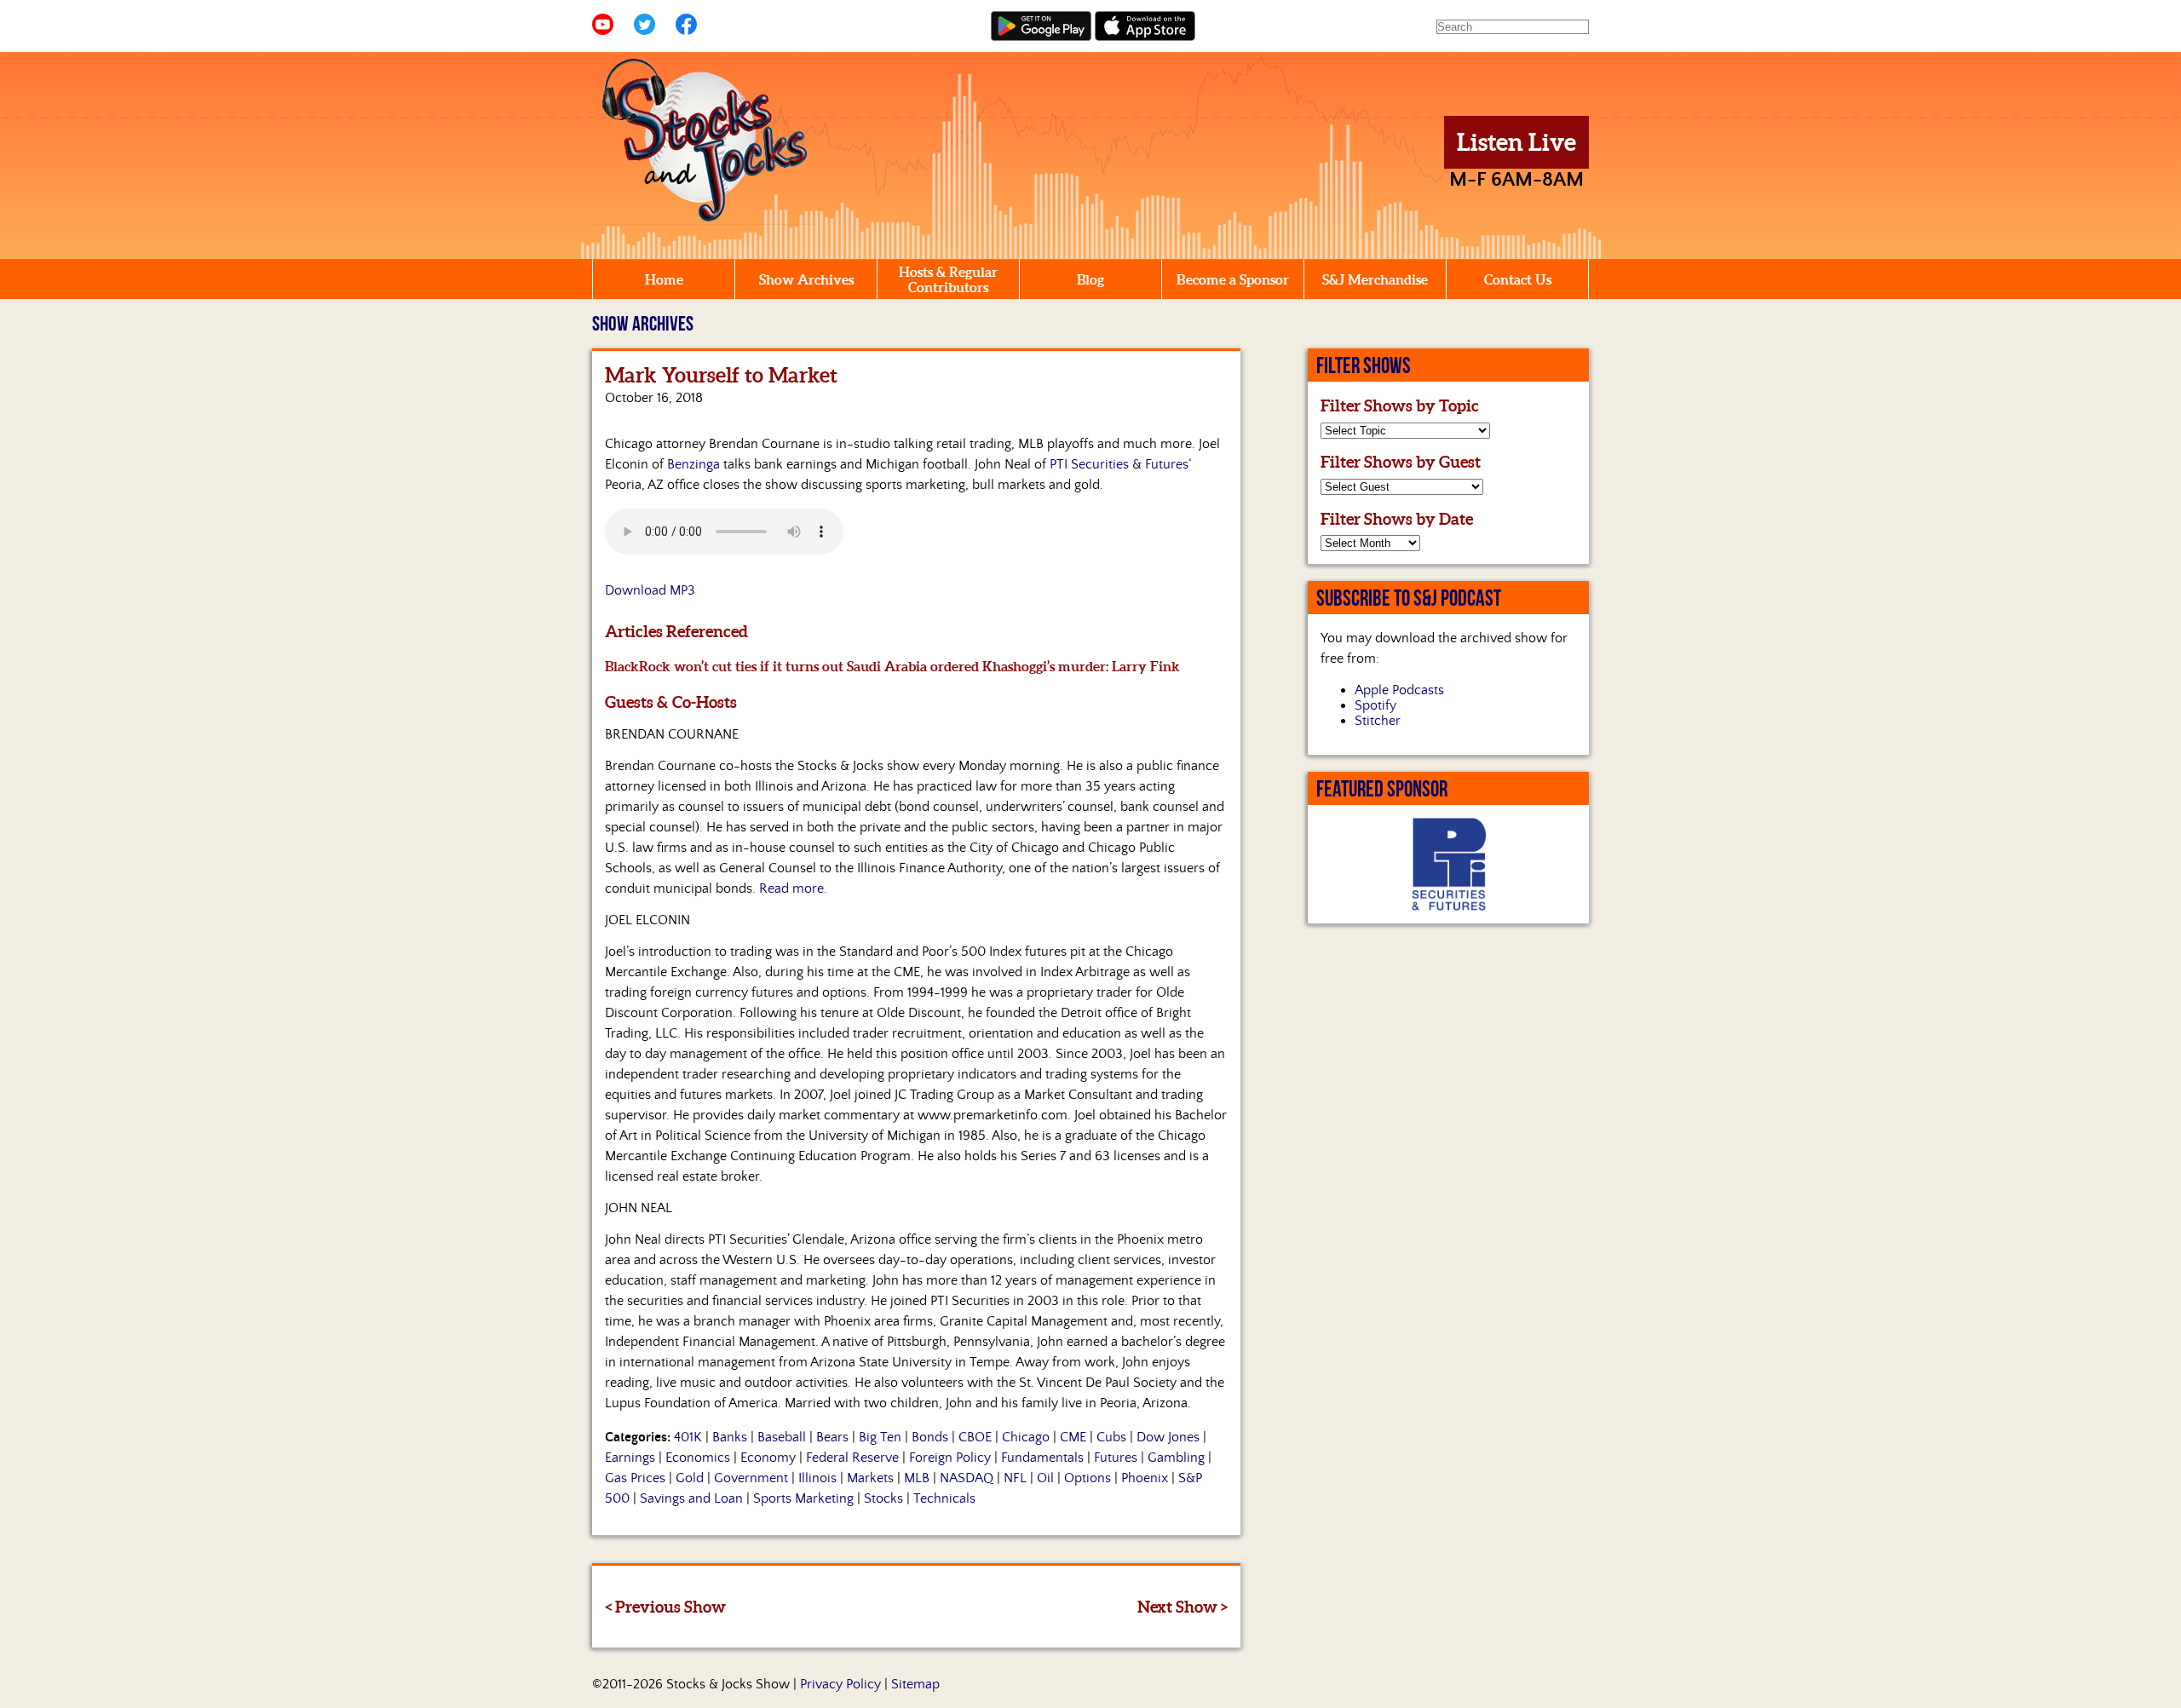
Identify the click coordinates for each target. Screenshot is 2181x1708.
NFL (1015, 1478)
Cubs (1111, 1437)
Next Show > (1183, 1607)
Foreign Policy (950, 1458)
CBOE (975, 1437)
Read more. (793, 889)
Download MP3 (650, 590)
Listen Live (1516, 142)
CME (1073, 1437)
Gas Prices (635, 1478)
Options (1088, 1478)
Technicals (944, 1498)
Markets (870, 1478)
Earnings (630, 1458)
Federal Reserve (852, 1458)
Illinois (817, 1478)
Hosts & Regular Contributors (948, 279)
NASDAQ (967, 1478)
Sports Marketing (803, 1498)
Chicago (1026, 1437)
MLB (917, 1478)
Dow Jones (1168, 1437)
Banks (730, 1437)
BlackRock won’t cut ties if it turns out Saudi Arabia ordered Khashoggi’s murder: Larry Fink (892, 666)
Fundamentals (1042, 1458)
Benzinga (693, 464)
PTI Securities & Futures (1119, 464)
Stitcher (1378, 721)
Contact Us (1518, 279)
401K (688, 1437)
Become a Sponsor (1233, 279)
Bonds (930, 1437)
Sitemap (915, 1684)
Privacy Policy (840, 1684)
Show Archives (806, 279)
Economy (768, 1458)
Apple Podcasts (1399, 690)
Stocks (883, 1498)
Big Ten (880, 1437)
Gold (690, 1478)
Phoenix (1145, 1478)
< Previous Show (665, 1607)
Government (751, 1478)
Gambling (1176, 1458)
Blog (1090, 279)
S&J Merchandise (1375, 279)
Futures (1116, 1458)
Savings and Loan (691, 1498)
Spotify (1375, 705)
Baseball (782, 1437)
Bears (832, 1437)
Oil (1045, 1478)
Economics (698, 1458)
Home (664, 279)
